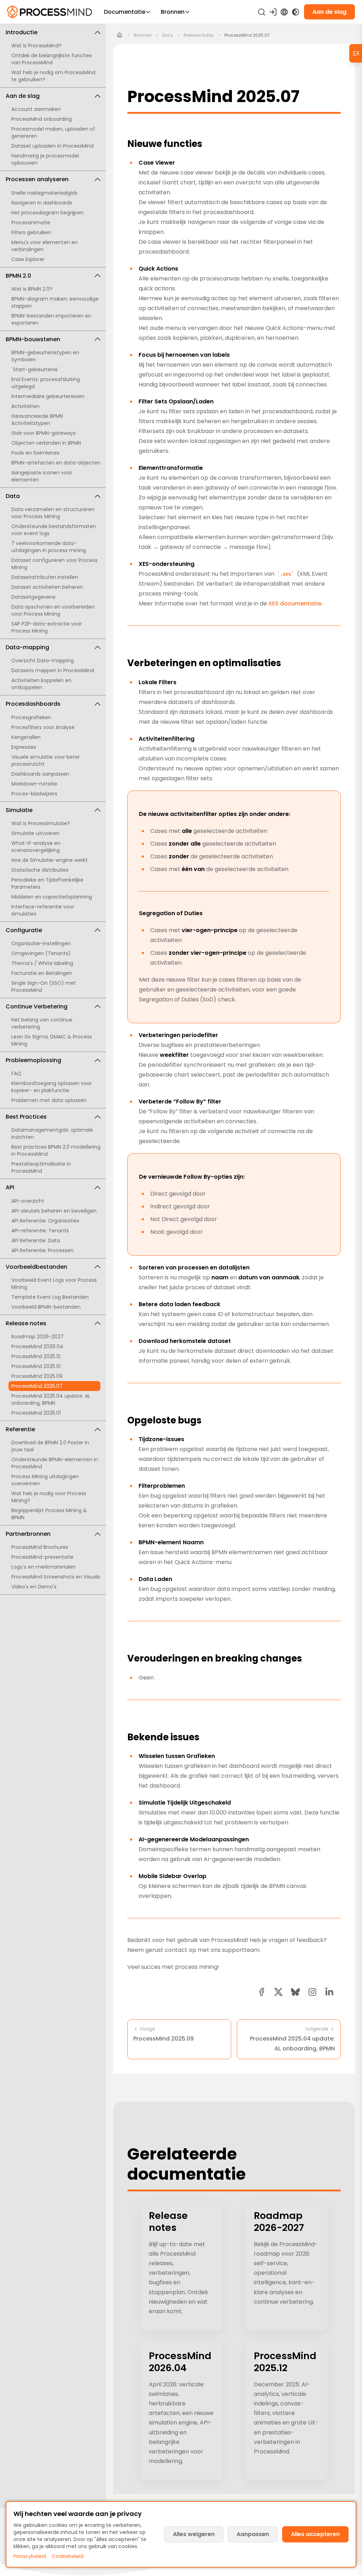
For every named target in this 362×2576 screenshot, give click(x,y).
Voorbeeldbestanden (36, 1267)
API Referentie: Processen (42, 1250)
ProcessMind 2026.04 (37, 1346)
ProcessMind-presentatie (42, 1557)
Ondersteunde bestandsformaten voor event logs (54, 530)
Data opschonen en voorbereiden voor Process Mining (53, 610)
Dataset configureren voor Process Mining (54, 564)
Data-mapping (27, 647)
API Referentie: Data (36, 1240)
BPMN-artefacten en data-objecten (56, 463)
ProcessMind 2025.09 (37, 1376)
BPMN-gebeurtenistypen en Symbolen (45, 356)
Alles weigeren (194, 2534)
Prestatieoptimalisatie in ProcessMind (41, 1167)
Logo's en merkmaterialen (43, 1567)
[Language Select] (284, 12)
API (10, 1187)
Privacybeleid (30, 2556)
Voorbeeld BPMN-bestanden (46, 1307)
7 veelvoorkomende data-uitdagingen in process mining (49, 547)
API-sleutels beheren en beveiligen (54, 1211)
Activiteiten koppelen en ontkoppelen (41, 684)
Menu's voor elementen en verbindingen (45, 246)
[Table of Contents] (356, 53)
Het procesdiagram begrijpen (47, 213)
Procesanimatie (31, 223)
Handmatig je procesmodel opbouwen (45, 159)
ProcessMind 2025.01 (36, 1413)
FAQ (16, 1073)
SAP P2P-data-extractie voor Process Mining (47, 627)
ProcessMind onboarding (42, 119)
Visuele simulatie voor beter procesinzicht (46, 760)
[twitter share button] (278, 1992)
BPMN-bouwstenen (33, 339)
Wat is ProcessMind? (36, 46)
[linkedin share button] (329, 1992)
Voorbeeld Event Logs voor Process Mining (54, 1284)
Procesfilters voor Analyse (43, 727)
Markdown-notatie (34, 784)
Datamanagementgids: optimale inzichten (52, 1133)
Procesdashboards (33, 704)
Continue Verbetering (37, 1006)
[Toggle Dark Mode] (296, 12)
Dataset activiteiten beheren (47, 587)
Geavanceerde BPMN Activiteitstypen (37, 420)
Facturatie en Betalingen (42, 973)
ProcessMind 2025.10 (36, 1366)
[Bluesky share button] (295, 1992)
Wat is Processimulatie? (41, 823)
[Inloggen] (273, 12)
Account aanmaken (36, 109)
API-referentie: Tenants (40, 1231)
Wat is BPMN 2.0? (32, 289)
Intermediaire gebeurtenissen (48, 396)
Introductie (22, 32)
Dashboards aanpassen (40, 774)
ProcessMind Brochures (40, 1547)
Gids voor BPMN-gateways (43, 433)
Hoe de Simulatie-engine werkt (49, 860)
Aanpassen (253, 2534)
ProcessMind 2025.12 (36, 1356)
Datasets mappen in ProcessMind (53, 670)
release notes (199, 35)
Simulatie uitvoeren (35, 833)
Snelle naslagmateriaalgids (44, 193)
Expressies (24, 747)
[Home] (120, 35)
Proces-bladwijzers (34, 794)
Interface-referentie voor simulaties (43, 910)
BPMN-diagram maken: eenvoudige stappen (55, 302)
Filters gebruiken (31, 232)
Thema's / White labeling (42, 963)
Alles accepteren (315, 2534)
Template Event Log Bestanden (50, 1297)
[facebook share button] (261, 1992)
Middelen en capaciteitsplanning (52, 897)
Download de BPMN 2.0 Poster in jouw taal (50, 1446)
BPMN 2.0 (18, 276)
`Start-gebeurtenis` (35, 369)
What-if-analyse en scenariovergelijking (36, 847)
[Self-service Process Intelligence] (49, 12)
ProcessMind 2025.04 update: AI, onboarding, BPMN (51, 1399)
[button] (312, 1992)
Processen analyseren (37, 179)
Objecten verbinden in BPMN (46, 443)
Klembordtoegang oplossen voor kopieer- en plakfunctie (52, 1087)
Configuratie (24, 930)
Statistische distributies (40, 870)
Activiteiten (25, 406)
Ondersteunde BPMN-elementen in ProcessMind (55, 1463)
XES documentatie (295, 603)
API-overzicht (28, 1201)
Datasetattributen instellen (45, 577)
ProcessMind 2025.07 (37, 1386)
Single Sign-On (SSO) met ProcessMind (44, 987)
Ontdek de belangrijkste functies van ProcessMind (52, 59)
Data (13, 496)
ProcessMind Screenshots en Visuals (56, 1577)
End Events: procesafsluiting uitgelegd (46, 383)
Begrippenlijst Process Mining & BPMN (49, 1514)
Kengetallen (26, 737)
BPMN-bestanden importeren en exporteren (51, 319)
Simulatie (19, 810)
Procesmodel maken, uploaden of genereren (53, 132)
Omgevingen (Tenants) (41, 953)
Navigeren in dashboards (42, 203)
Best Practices (26, 1117)
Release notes (26, 1323)
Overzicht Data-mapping (43, 661)
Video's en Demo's (34, 1587)
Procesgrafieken (31, 717)
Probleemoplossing (33, 1060)
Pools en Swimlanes (35, 453)
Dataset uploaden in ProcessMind (52, 146)
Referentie (20, 1429)
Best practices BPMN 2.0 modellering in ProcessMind (56, 1150)
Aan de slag (23, 96)
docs (168, 35)
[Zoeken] (262, 12)
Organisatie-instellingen (41, 943)
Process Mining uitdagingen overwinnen (45, 1480)
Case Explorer (28, 259)
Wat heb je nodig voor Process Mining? (49, 1497)
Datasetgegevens (33, 597)
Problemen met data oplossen (49, 1100)
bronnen (143, 35)
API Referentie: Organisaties (45, 1221)
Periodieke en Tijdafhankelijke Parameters (47, 883)
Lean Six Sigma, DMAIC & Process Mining (52, 1040)
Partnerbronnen (28, 1534)
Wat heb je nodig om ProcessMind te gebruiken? (53, 76)
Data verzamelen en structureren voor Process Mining (53, 513)
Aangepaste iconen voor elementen (42, 476)
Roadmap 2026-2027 (37, 1337)
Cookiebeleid (68, 2556)
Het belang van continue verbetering (42, 1023)
